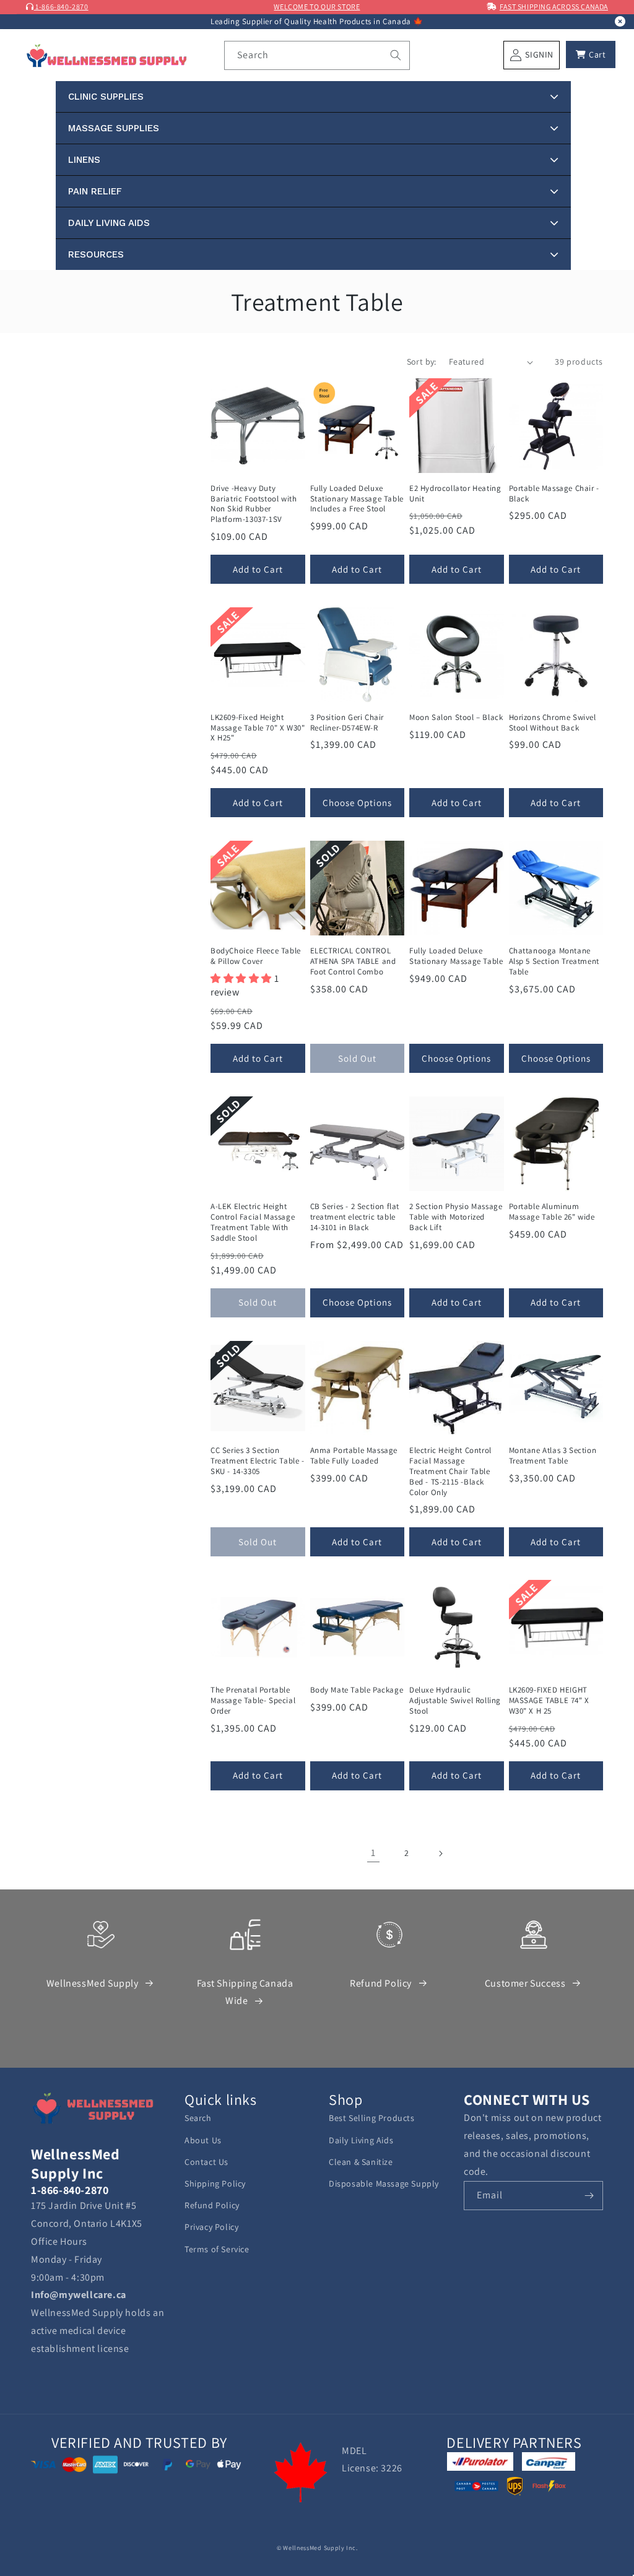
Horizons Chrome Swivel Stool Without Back (553, 723)
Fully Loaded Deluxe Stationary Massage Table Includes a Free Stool (357, 499)
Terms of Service (217, 2249)
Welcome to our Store (317, 7)
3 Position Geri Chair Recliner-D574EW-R (347, 723)
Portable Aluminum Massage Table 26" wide (552, 1212)
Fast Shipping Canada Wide (245, 1992)
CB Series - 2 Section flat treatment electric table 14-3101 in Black (355, 1217)
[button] (591, 54)
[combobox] (317, 55)
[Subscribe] (589, 2196)
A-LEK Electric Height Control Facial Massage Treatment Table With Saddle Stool (253, 1222)
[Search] (396, 55)
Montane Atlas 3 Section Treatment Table (553, 1456)
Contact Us (206, 2162)
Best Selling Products (372, 2118)
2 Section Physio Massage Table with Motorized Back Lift (456, 1217)
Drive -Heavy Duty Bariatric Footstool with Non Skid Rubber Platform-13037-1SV (254, 504)
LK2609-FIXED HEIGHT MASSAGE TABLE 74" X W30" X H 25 (549, 1701)
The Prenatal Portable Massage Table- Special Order (253, 1701)
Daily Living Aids (361, 2140)
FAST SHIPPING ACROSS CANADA (554, 7)
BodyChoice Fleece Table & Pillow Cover (256, 956)
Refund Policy (381, 1983)
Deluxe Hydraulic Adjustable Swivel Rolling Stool (455, 1701)
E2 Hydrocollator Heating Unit (455, 494)
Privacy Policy (211, 2227)
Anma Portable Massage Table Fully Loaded (354, 1456)
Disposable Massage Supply (384, 2184)
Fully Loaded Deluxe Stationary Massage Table (456, 956)
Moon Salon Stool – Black (456, 718)
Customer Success (525, 1983)
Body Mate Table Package (357, 1690)
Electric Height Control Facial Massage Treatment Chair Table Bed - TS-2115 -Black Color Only (450, 1472)
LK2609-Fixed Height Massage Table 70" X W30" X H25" (258, 728)
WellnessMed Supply (93, 1983)
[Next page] (440, 1854)
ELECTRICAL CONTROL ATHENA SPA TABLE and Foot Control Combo (353, 961)
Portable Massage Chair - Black (554, 494)
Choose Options (357, 803)
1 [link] (373, 1853)
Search (198, 2118)
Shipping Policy (215, 2184)
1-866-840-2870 (61, 7)
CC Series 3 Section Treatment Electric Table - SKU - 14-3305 (258, 1461)
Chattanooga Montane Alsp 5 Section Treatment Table (554, 961)
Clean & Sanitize (361, 2162)
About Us (203, 2140)
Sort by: (422, 362)
